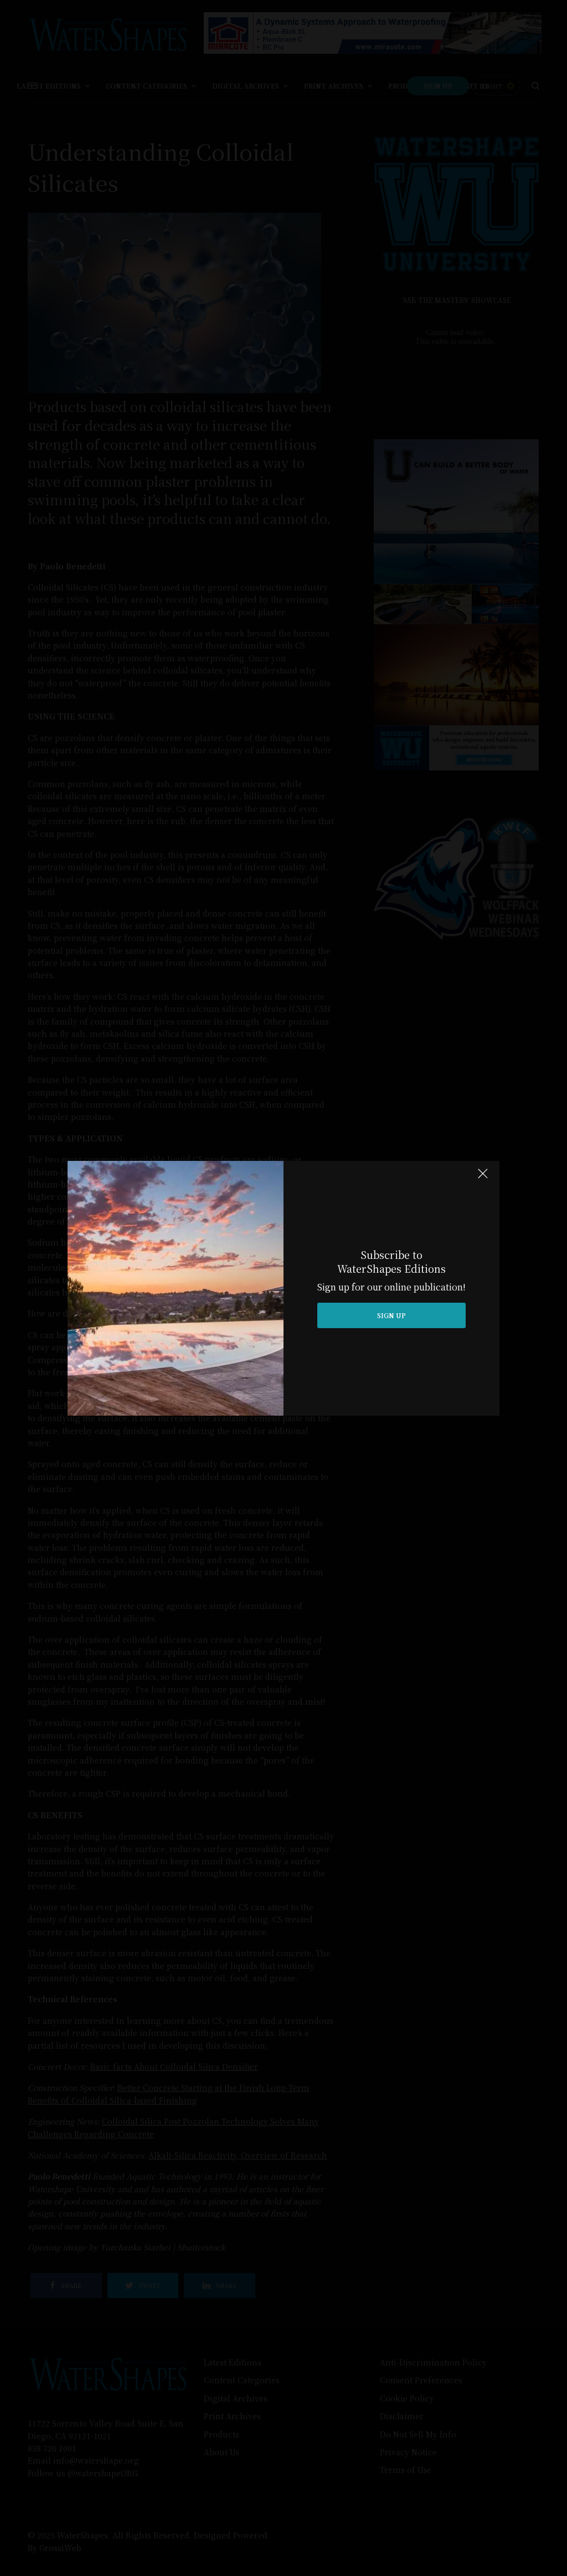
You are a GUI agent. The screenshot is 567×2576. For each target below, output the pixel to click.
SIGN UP (391, 1315)
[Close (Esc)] (483, 1179)
